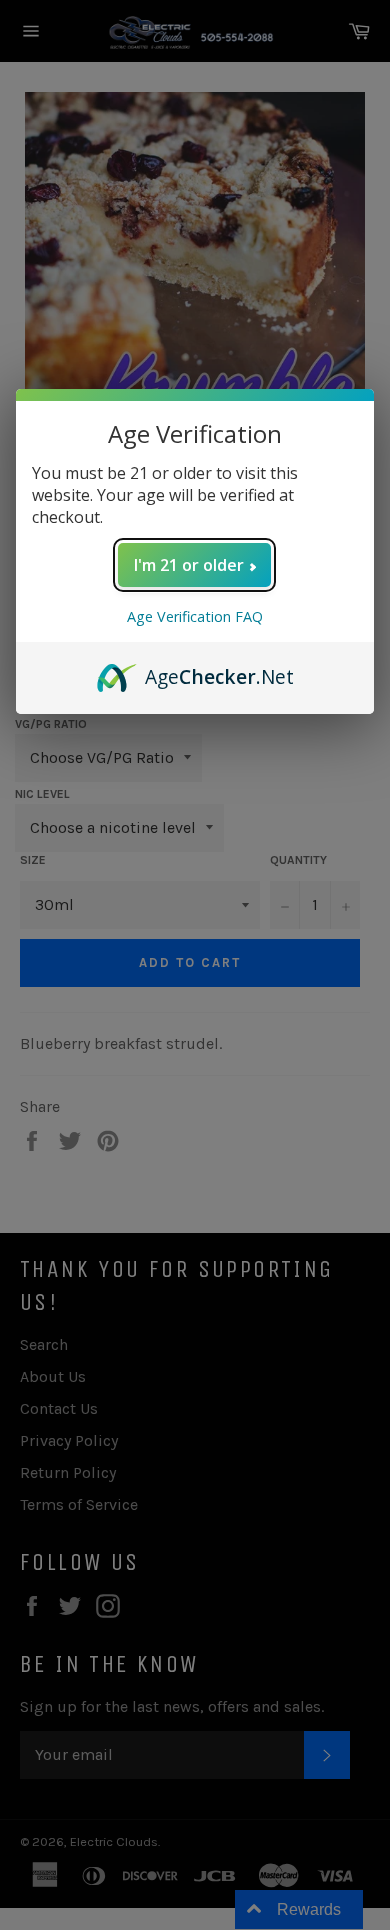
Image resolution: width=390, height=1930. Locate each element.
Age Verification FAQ (195, 616)
